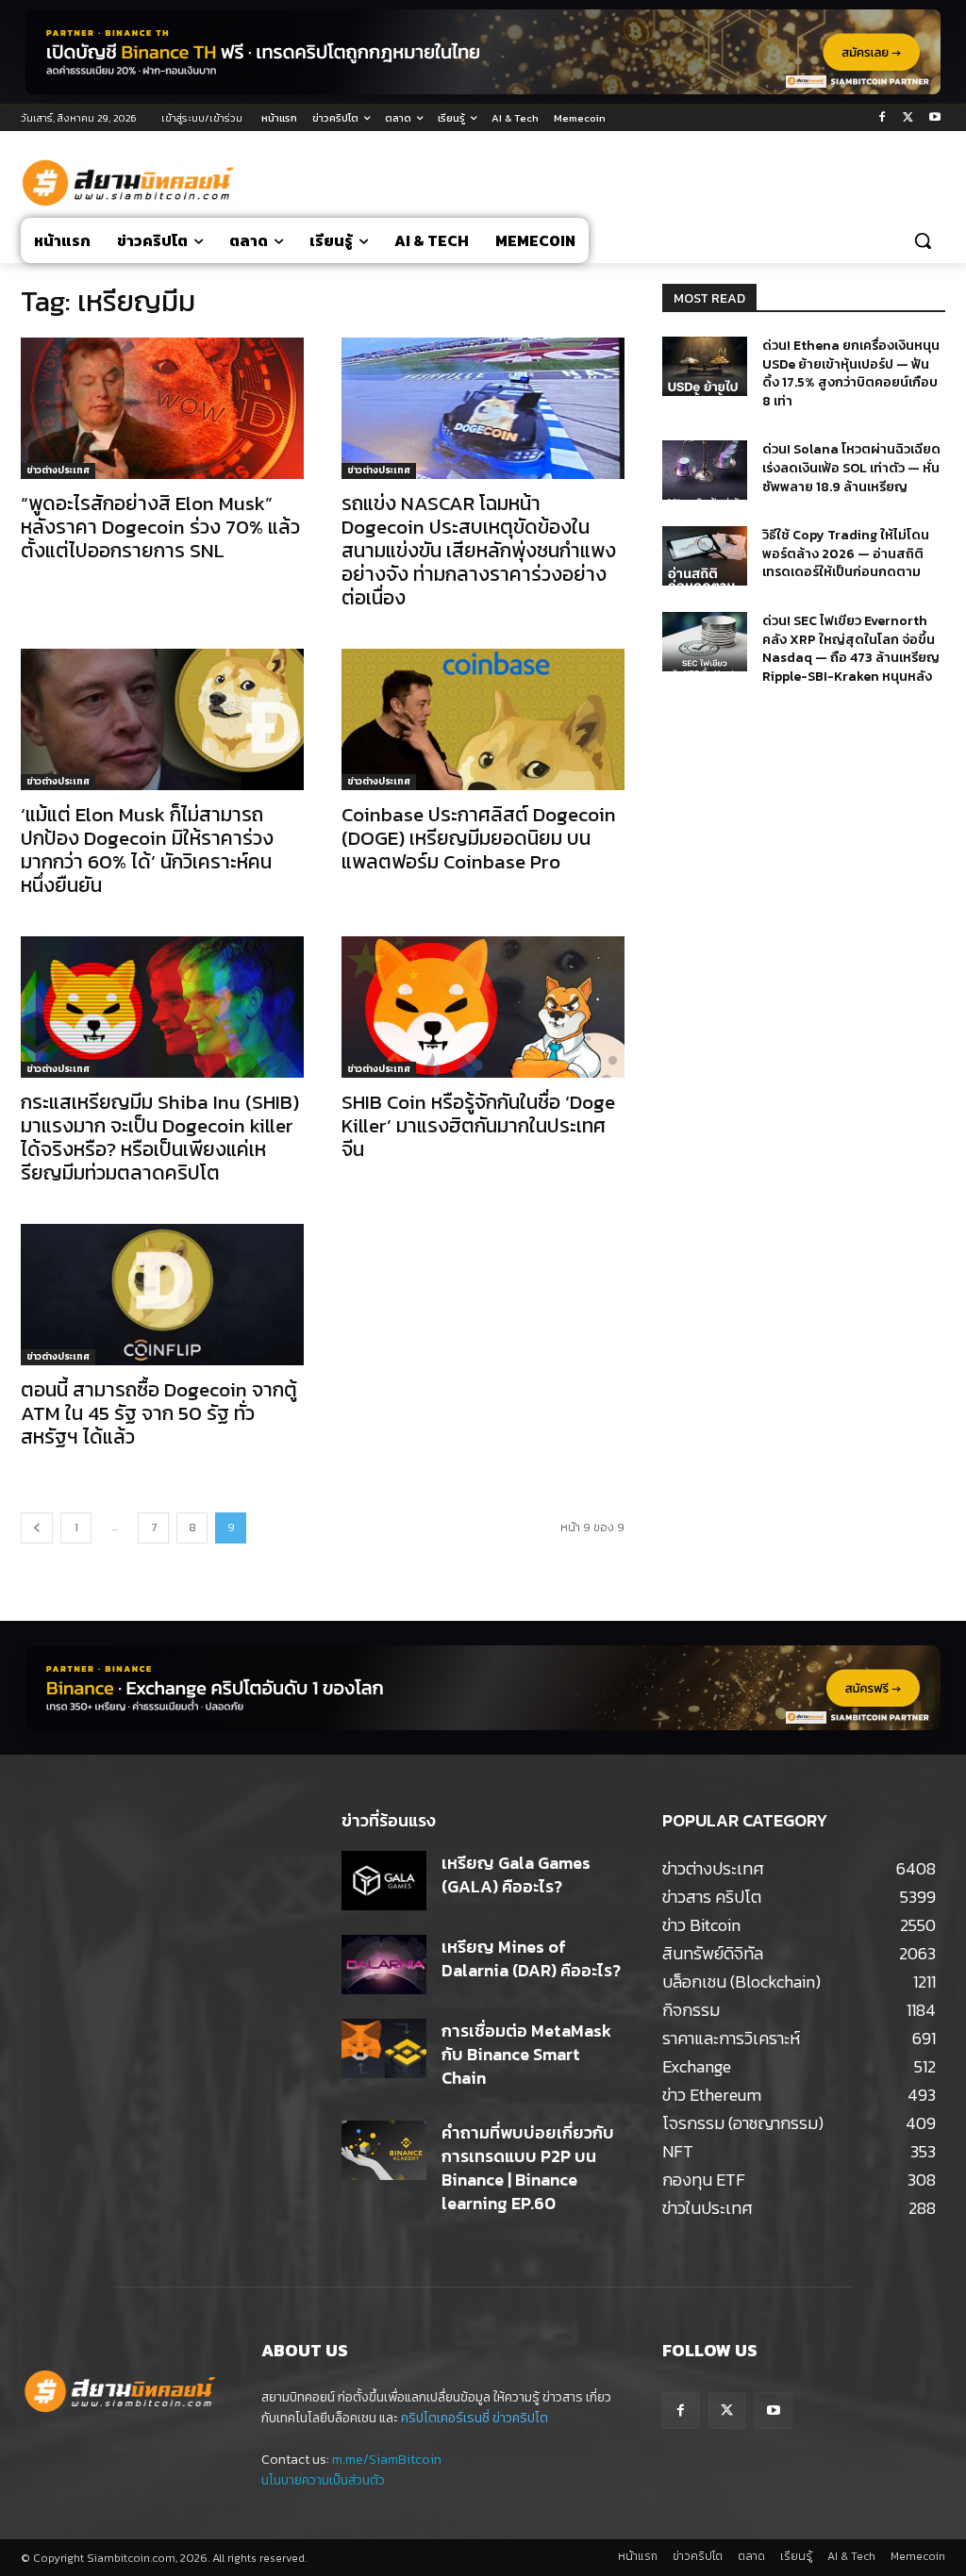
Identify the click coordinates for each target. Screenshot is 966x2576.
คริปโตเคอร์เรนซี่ (445, 2418)
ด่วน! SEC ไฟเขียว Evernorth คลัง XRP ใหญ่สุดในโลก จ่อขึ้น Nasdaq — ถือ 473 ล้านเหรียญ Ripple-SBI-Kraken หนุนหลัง (851, 649)
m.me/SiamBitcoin (387, 2460)
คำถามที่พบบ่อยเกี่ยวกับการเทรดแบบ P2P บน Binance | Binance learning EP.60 (528, 2168)
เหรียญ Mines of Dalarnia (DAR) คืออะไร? (531, 1958)
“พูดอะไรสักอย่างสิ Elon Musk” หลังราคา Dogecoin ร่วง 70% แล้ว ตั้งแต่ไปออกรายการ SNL (160, 527)
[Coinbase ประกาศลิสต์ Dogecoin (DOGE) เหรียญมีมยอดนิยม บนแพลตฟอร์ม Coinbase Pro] (483, 719)
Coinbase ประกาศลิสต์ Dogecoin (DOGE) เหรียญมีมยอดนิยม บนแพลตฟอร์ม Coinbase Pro (479, 838)
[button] (923, 240)
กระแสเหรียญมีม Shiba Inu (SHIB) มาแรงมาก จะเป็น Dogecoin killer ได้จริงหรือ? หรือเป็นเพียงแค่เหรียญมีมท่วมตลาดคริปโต (160, 1137)
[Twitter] (908, 118)
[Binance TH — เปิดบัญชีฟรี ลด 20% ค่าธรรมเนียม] (483, 52)
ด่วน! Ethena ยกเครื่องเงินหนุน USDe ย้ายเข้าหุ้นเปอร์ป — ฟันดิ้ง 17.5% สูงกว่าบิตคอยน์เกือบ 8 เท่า (851, 373)
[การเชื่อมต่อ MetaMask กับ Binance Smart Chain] (384, 2048)
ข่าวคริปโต (520, 2418)
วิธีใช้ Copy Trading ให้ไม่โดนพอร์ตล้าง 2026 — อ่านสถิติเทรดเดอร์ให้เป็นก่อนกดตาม (846, 553)
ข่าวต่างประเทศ (58, 470)
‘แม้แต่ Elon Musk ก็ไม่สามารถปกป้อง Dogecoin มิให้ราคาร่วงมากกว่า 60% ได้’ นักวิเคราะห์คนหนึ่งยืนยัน (147, 850)
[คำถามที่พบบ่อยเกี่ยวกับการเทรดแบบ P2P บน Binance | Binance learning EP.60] (384, 2150)
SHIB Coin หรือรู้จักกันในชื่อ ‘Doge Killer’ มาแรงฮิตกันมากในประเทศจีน (478, 1125)
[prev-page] (37, 1528)
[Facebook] (883, 118)
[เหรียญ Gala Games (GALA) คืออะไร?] (384, 1881)
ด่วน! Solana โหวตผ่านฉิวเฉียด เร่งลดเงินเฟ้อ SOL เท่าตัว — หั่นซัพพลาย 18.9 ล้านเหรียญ (851, 468)
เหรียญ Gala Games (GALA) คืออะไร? (516, 1874)
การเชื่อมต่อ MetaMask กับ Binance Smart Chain (526, 2054)
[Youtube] (934, 118)
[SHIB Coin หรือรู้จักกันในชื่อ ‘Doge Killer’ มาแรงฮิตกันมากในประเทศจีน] (483, 1007)
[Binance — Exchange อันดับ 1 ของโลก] (483, 1688)
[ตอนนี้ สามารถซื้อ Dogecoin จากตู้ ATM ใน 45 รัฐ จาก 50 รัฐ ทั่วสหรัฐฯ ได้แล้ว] (162, 1295)
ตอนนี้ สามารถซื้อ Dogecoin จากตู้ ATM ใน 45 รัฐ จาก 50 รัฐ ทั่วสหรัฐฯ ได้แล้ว (159, 1413)
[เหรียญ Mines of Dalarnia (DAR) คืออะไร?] (384, 1965)
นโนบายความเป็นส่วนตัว (323, 2480)
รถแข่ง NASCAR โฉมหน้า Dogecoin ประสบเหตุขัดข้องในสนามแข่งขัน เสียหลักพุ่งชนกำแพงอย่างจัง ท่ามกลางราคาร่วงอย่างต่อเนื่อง (479, 550)
